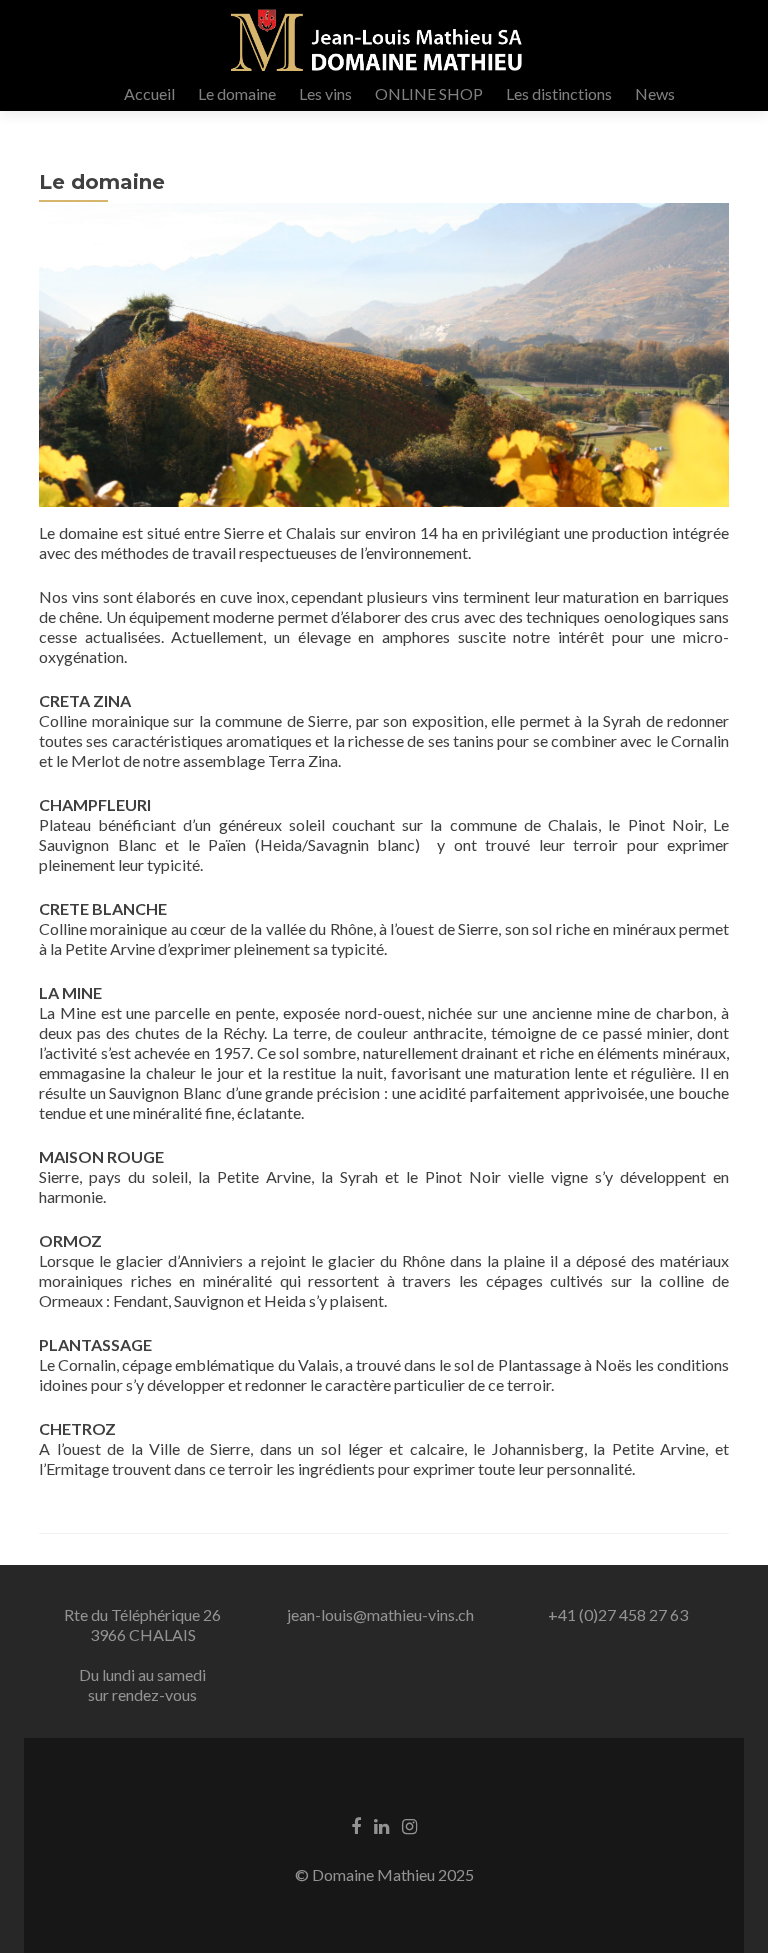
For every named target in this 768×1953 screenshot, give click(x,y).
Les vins (325, 93)
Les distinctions (559, 93)
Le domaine (237, 93)
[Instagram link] (409, 1825)
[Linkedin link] (381, 1825)
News (655, 93)
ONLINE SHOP (429, 93)
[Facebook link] (356, 1825)
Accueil (149, 93)
